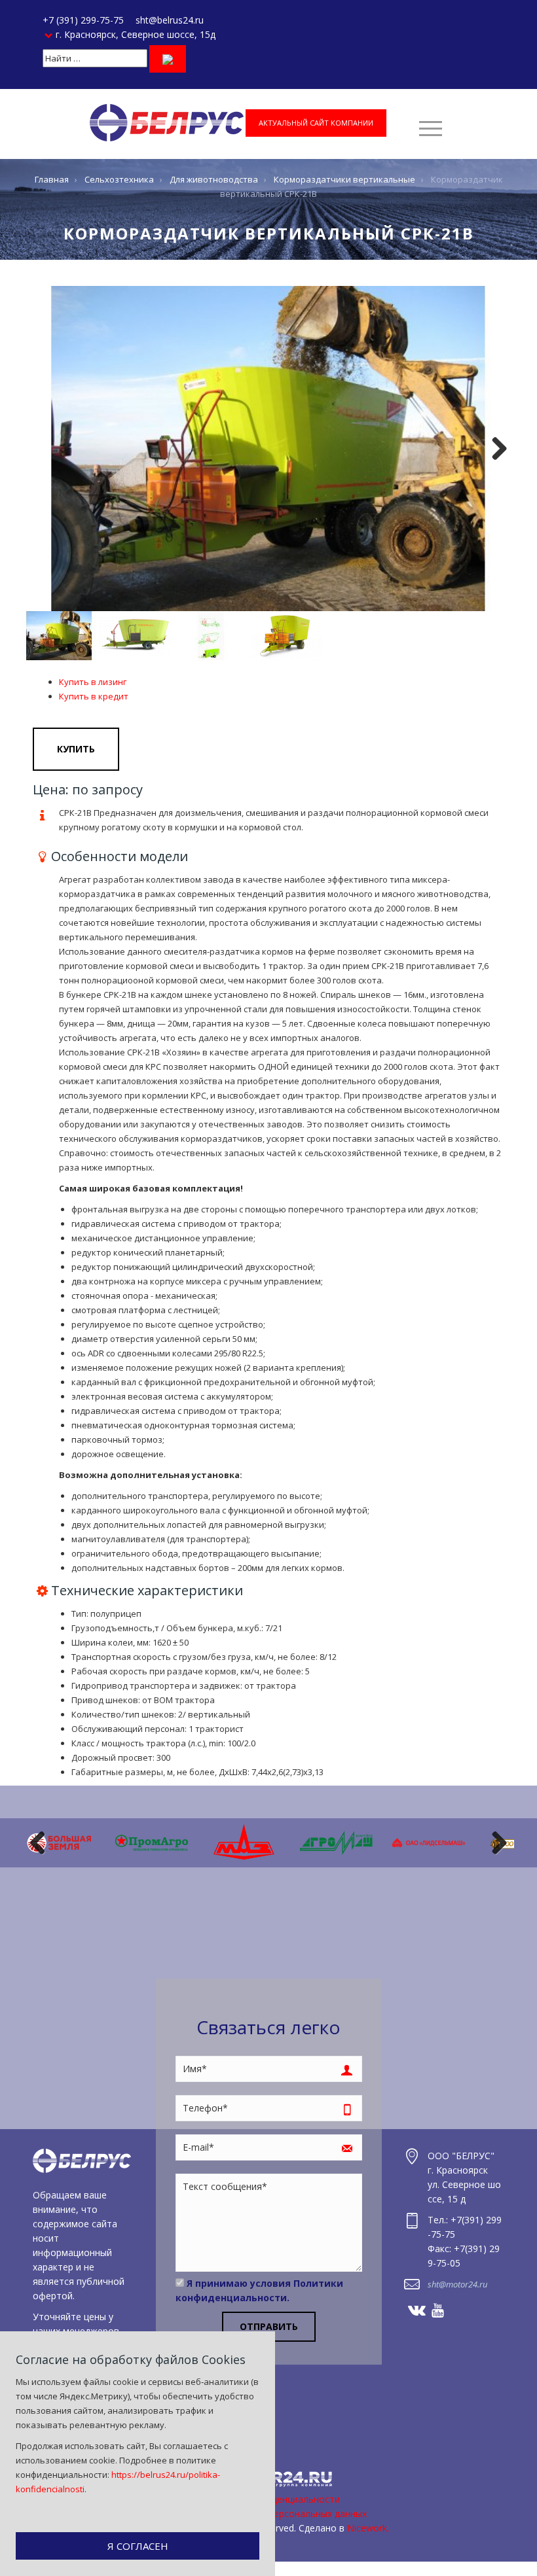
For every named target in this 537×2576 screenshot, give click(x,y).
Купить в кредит (94, 696)
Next (494, 449)
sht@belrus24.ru (170, 20)
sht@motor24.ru (457, 2284)
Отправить (269, 2326)
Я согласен (138, 2546)
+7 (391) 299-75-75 (83, 20)
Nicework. (368, 2528)
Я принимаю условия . (259, 2290)
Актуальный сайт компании (316, 123)
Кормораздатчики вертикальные (344, 179)
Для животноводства (214, 179)
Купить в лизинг (93, 682)
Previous (43, 1843)
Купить (76, 749)
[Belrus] (167, 122)
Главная (52, 179)
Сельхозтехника (119, 179)
